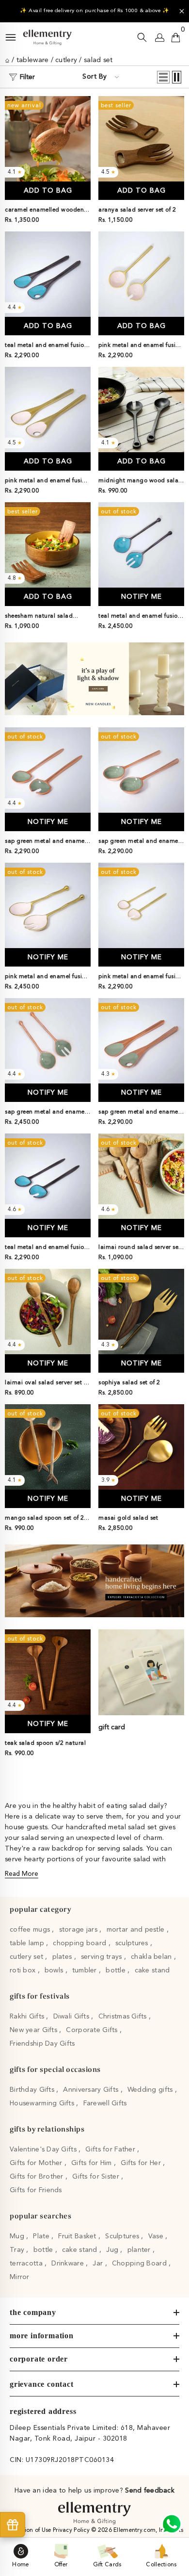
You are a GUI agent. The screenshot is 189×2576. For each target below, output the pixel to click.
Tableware (33, 60)
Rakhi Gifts (28, 2017)
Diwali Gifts (72, 2017)
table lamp (28, 1943)
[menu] (11, 37)
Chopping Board (140, 2264)
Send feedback (150, 2491)
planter (140, 2250)
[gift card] (141, 1672)
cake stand (152, 1970)
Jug (113, 2250)
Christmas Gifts (124, 2017)
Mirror (20, 2277)
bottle (117, 1970)
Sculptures (123, 2236)
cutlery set (27, 1957)
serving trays (102, 1957)
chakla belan (152, 1957)
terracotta (27, 2264)
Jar (99, 2264)
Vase (157, 2236)
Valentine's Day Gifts (44, 2149)
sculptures (133, 1943)
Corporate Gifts (93, 2030)
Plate (42, 2236)
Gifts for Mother (37, 2163)
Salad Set (98, 60)
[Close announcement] (182, 11)
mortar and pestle (137, 1930)
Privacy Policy (72, 2530)
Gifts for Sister (97, 2177)
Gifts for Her (142, 2163)
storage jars (79, 1930)
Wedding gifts (151, 2090)
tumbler (86, 1970)
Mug (18, 2236)
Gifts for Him (93, 2163)
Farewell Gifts (105, 2103)
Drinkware (69, 2264)
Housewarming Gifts (43, 2103)
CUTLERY (66, 60)
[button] (163, 77)
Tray (18, 2250)
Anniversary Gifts (92, 2090)
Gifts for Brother (38, 2177)
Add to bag (48, 191)
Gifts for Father (111, 2149)
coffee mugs (31, 1930)
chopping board (80, 1943)
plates (63, 1957)
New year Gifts (34, 2030)
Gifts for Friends (36, 2190)
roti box (24, 1970)
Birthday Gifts (33, 2090)
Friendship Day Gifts (42, 2044)
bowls (55, 1970)
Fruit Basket (78, 2236)
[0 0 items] (176, 37)
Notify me (142, 597)
